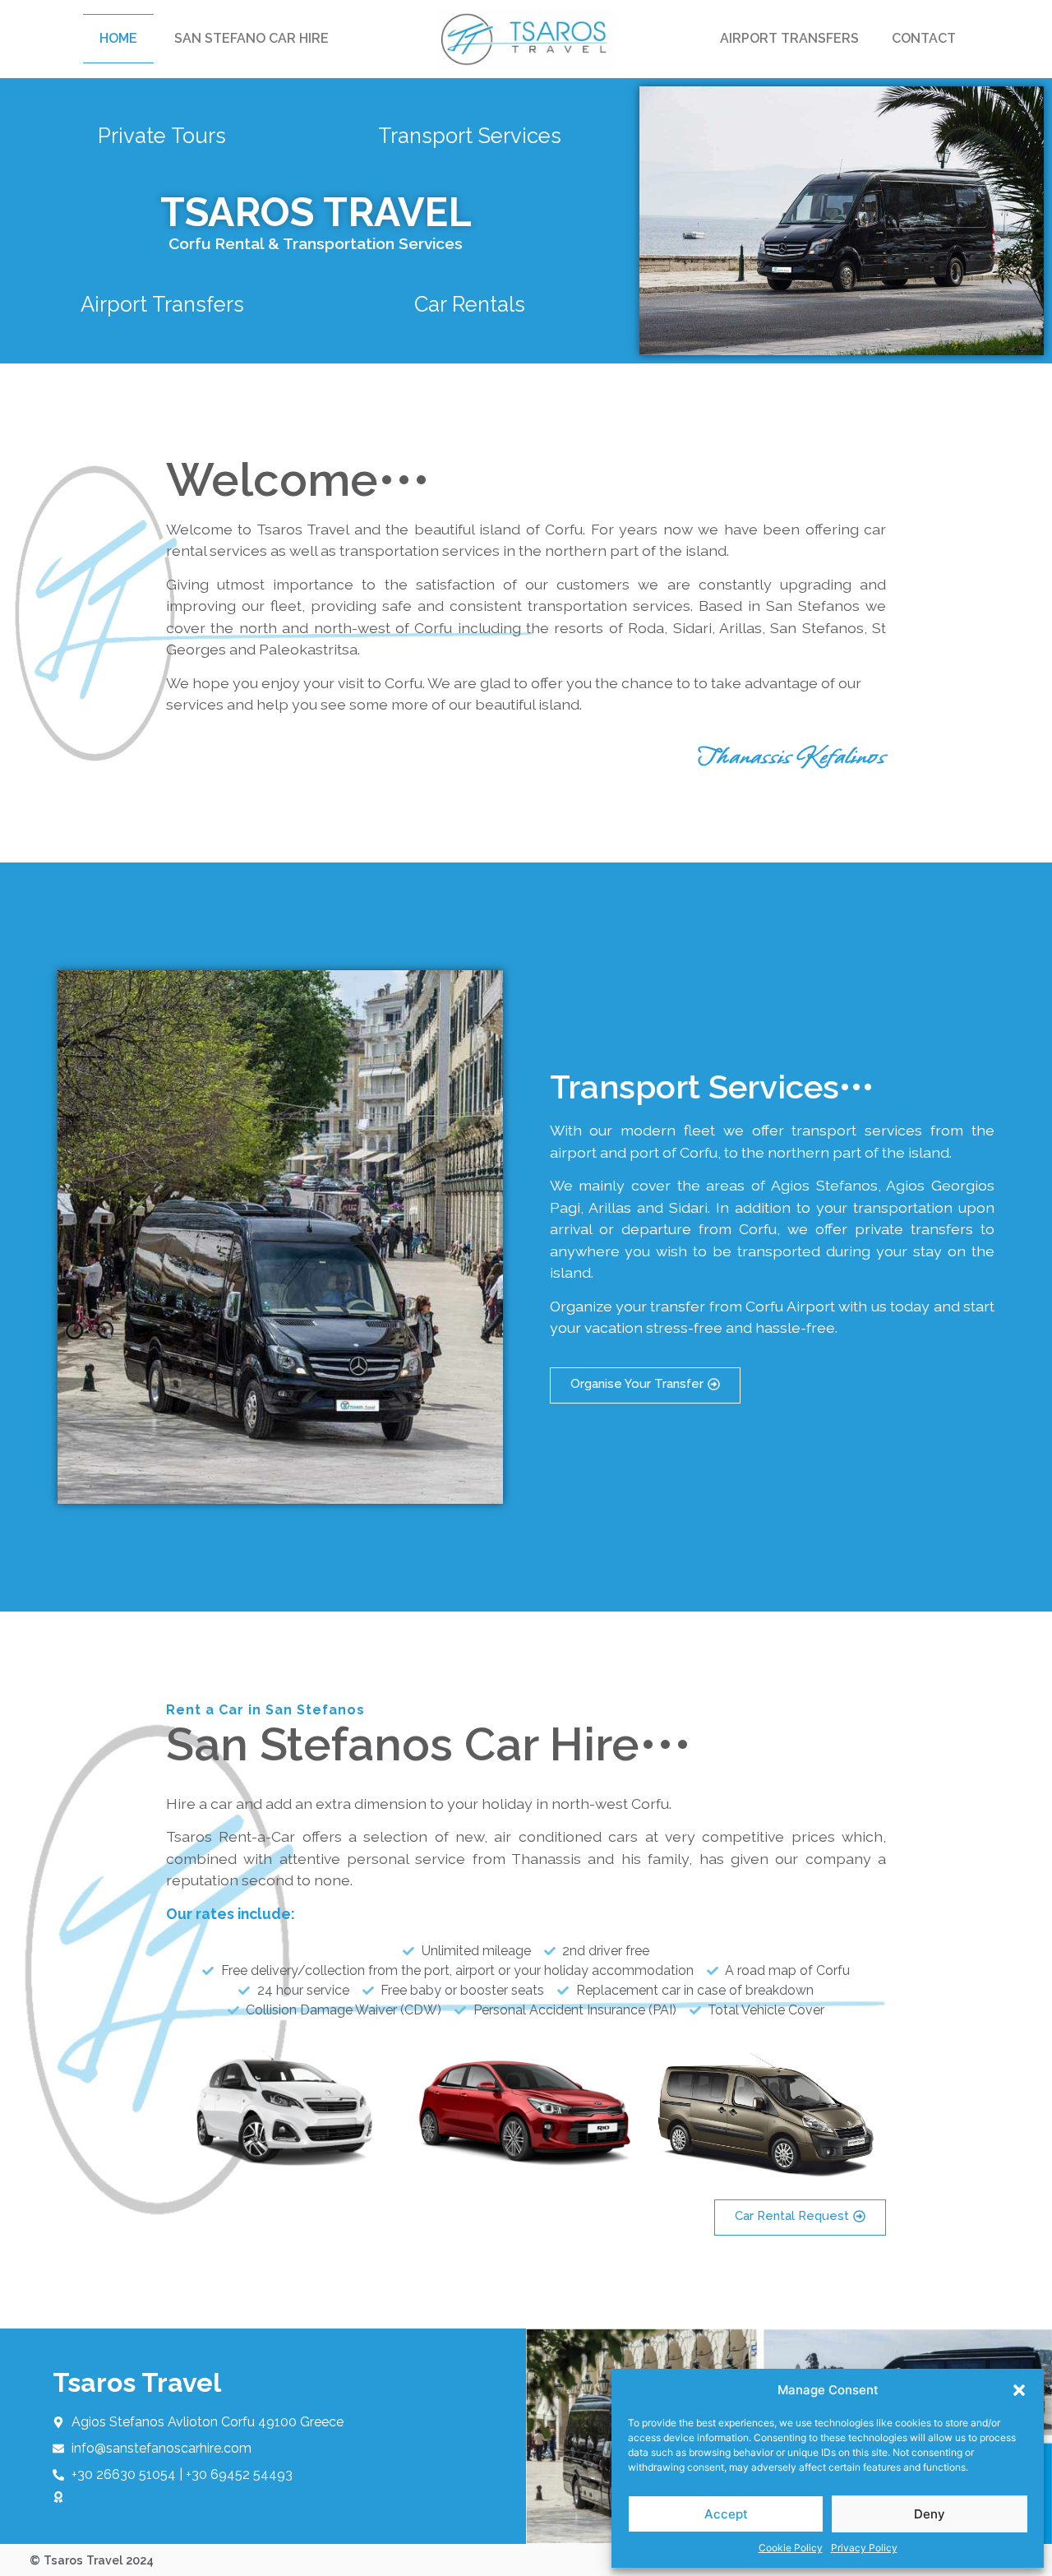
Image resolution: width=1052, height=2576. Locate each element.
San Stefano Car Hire (251, 38)
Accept (726, 2514)
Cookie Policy (791, 2548)
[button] (1019, 2390)
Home (118, 38)
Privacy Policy (864, 2548)
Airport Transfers (789, 38)
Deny (930, 2514)
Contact (924, 38)
